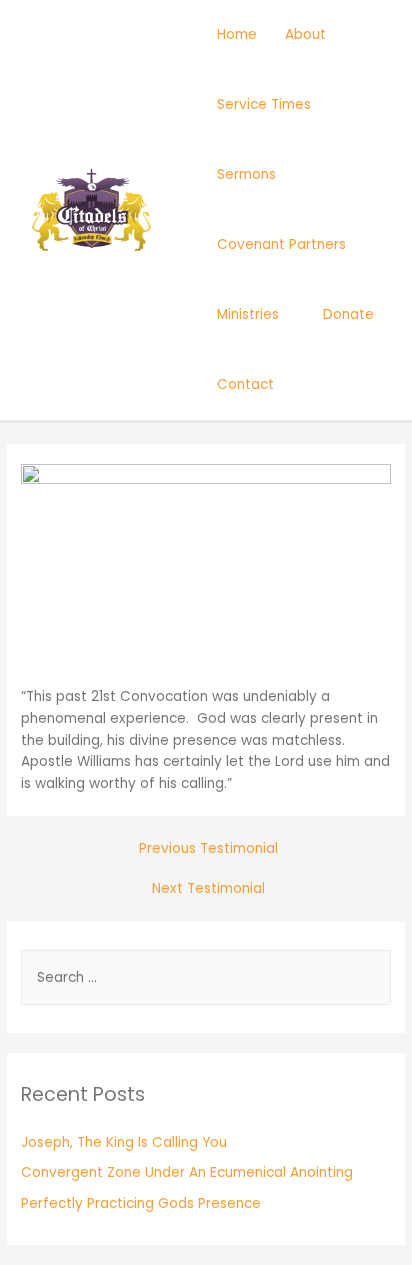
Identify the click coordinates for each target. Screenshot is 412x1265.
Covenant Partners (281, 244)
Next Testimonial (208, 888)
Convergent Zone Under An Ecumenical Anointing (187, 1172)
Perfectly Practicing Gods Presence (141, 1203)
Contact (245, 384)
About (305, 34)
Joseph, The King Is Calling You (124, 1142)
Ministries (248, 314)
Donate (348, 314)
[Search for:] (206, 977)
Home (237, 34)
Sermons (246, 174)
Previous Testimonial (208, 848)
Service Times (264, 104)
